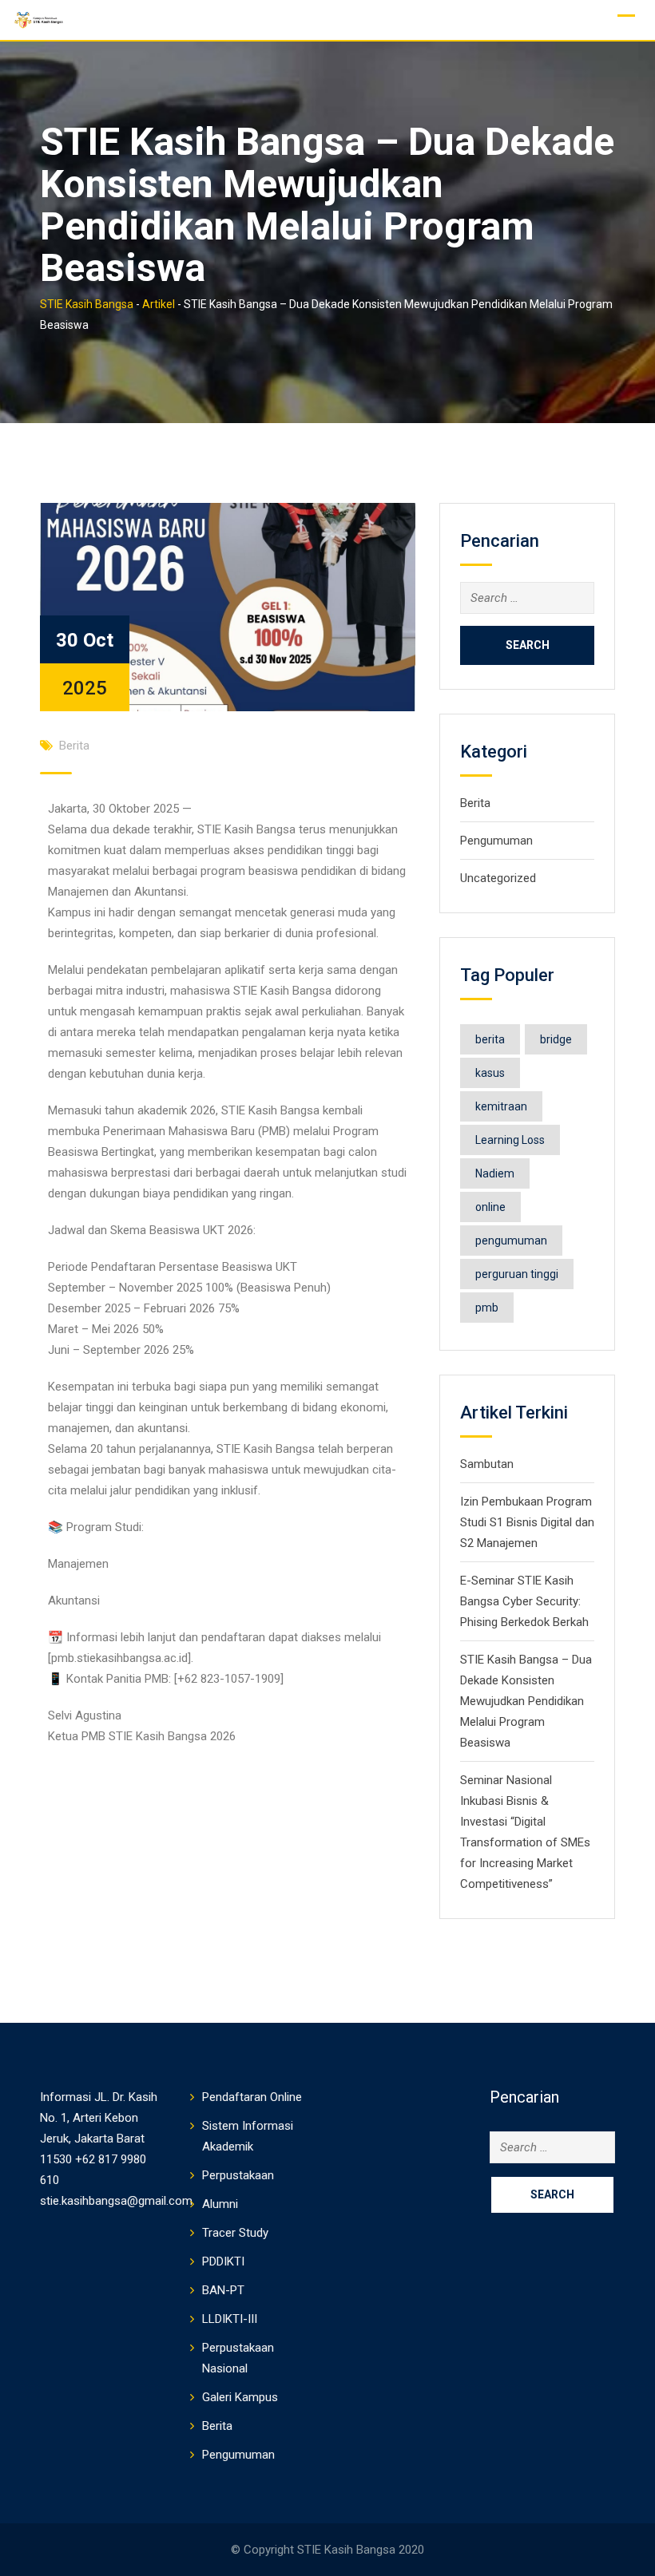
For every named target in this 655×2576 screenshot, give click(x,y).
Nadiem (495, 1173)
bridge (556, 1039)
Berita (74, 746)
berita (490, 1039)
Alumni (220, 2204)
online (490, 1207)
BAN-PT (223, 2290)
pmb (487, 1308)
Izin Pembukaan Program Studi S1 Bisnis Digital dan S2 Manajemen (527, 1522)
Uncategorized (498, 878)
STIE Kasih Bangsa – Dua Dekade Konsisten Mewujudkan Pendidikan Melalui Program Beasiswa (526, 1701)
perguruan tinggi (517, 1274)
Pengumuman (496, 841)
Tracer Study (235, 2233)
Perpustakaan (238, 2175)
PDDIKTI (223, 2261)
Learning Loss (510, 1140)
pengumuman (511, 1241)
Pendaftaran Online (252, 2097)
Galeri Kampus (240, 2397)
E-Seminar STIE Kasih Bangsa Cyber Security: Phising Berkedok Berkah (524, 1601)
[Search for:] (527, 598)
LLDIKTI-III (230, 2319)
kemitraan (501, 1106)
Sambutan (487, 1464)
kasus (490, 1073)
